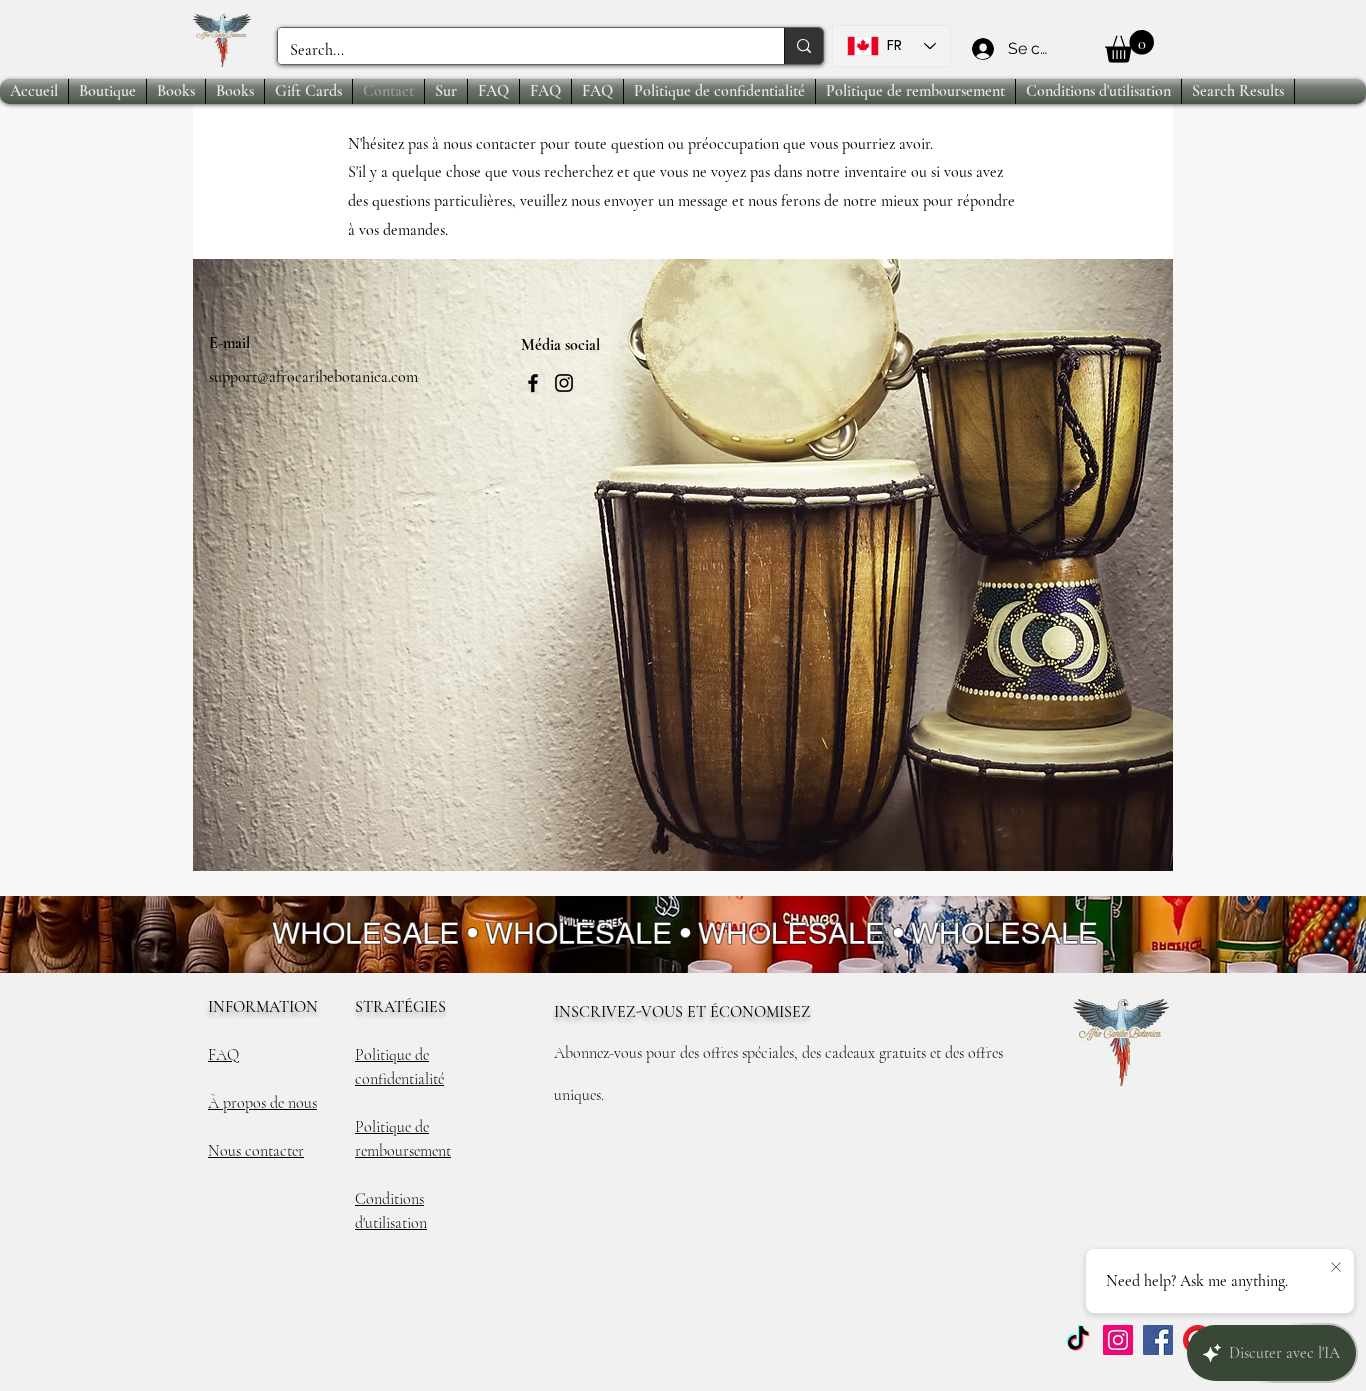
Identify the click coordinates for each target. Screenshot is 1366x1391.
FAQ (223, 1055)
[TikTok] (1078, 1340)
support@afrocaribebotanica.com (313, 377)
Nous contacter (256, 1151)
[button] (1129, 46)
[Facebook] (533, 383)
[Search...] (803, 46)
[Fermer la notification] (1336, 1268)
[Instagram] (564, 383)
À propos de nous (262, 1103)
